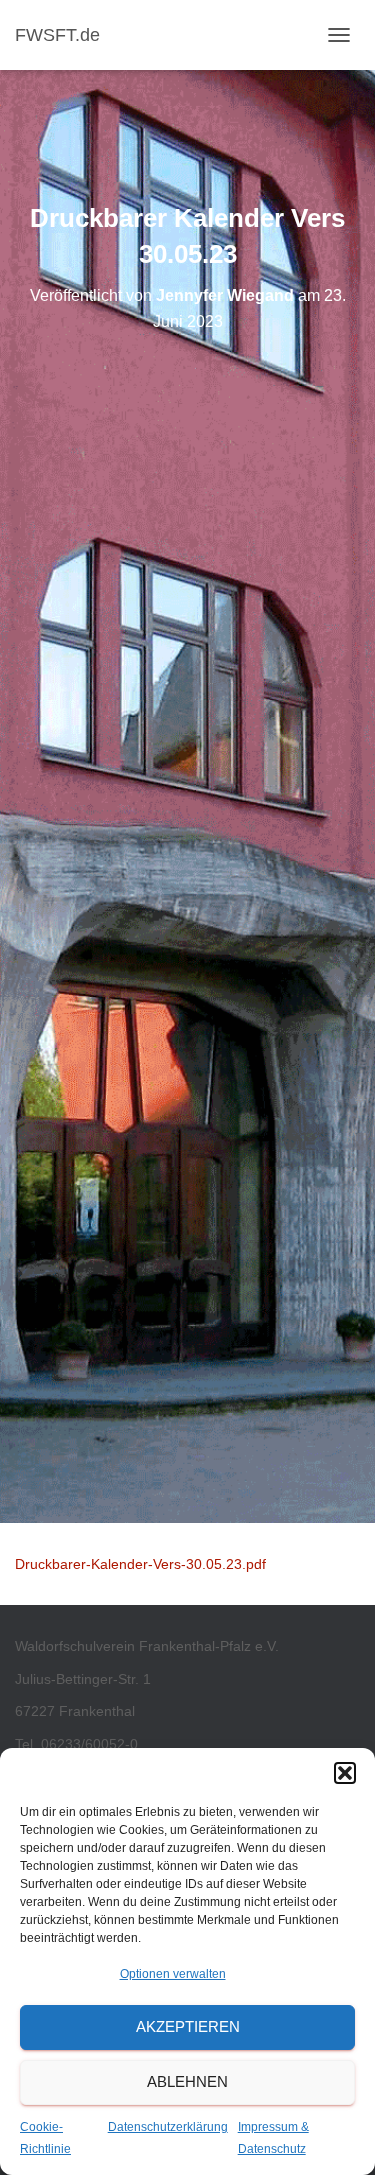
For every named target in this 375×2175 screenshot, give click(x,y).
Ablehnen (187, 2081)
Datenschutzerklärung (168, 2127)
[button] (345, 1773)
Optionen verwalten (173, 1974)
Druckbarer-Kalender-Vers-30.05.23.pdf (140, 1564)
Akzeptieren (188, 2026)
